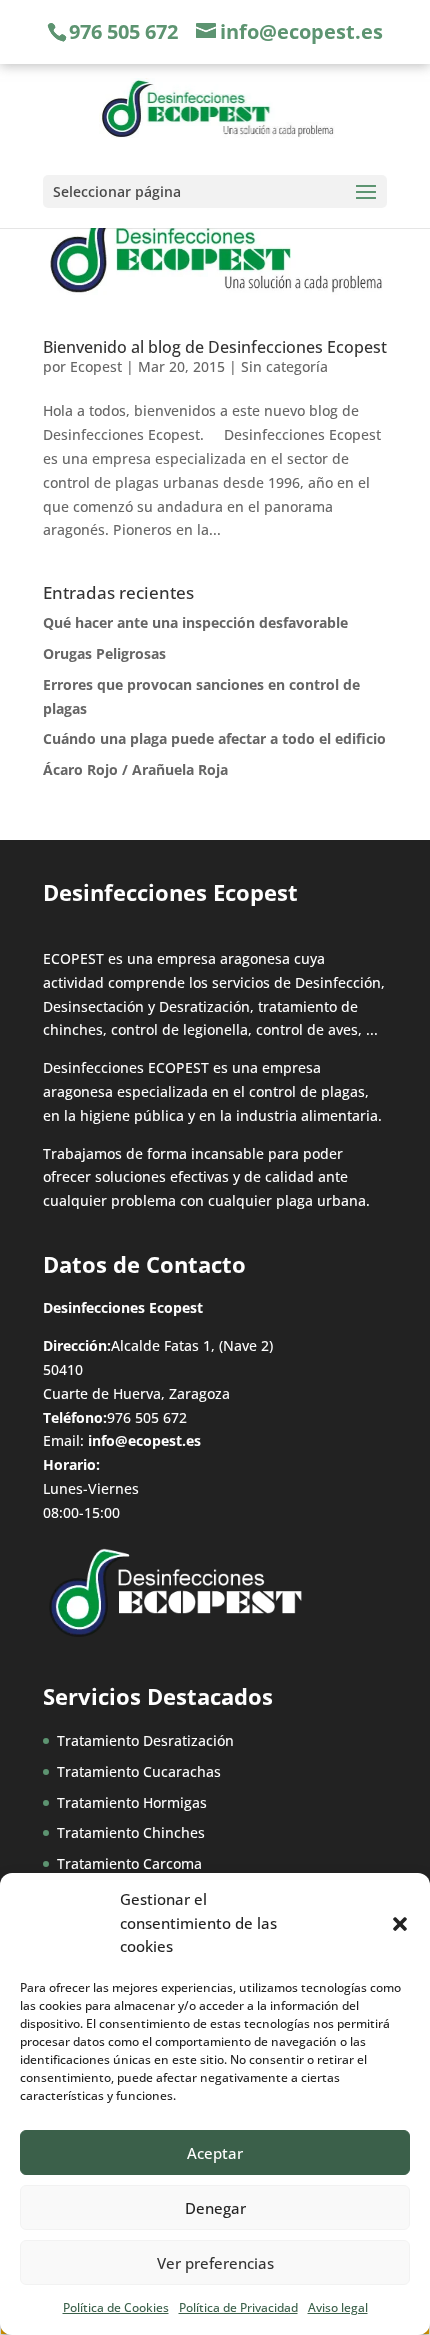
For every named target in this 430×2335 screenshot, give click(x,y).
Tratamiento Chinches (131, 1832)
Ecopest (96, 366)
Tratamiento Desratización (145, 1740)
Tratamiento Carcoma (129, 1863)
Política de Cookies (116, 2307)
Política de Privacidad (238, 2307)
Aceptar (215, 2153)
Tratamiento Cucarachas (139, 1771)
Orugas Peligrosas (104, 653)
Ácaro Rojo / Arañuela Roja (135, 769)
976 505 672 (123, 31)
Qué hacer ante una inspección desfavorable (195, 622)
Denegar (215, 2208)
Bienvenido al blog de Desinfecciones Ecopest (215, 347)
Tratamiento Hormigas (132, 1802)
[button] (400, 1924)
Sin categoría (284, 366)
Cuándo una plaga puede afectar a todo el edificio (214, 738)
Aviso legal (338, 2307)
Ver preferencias (215, 2263)
